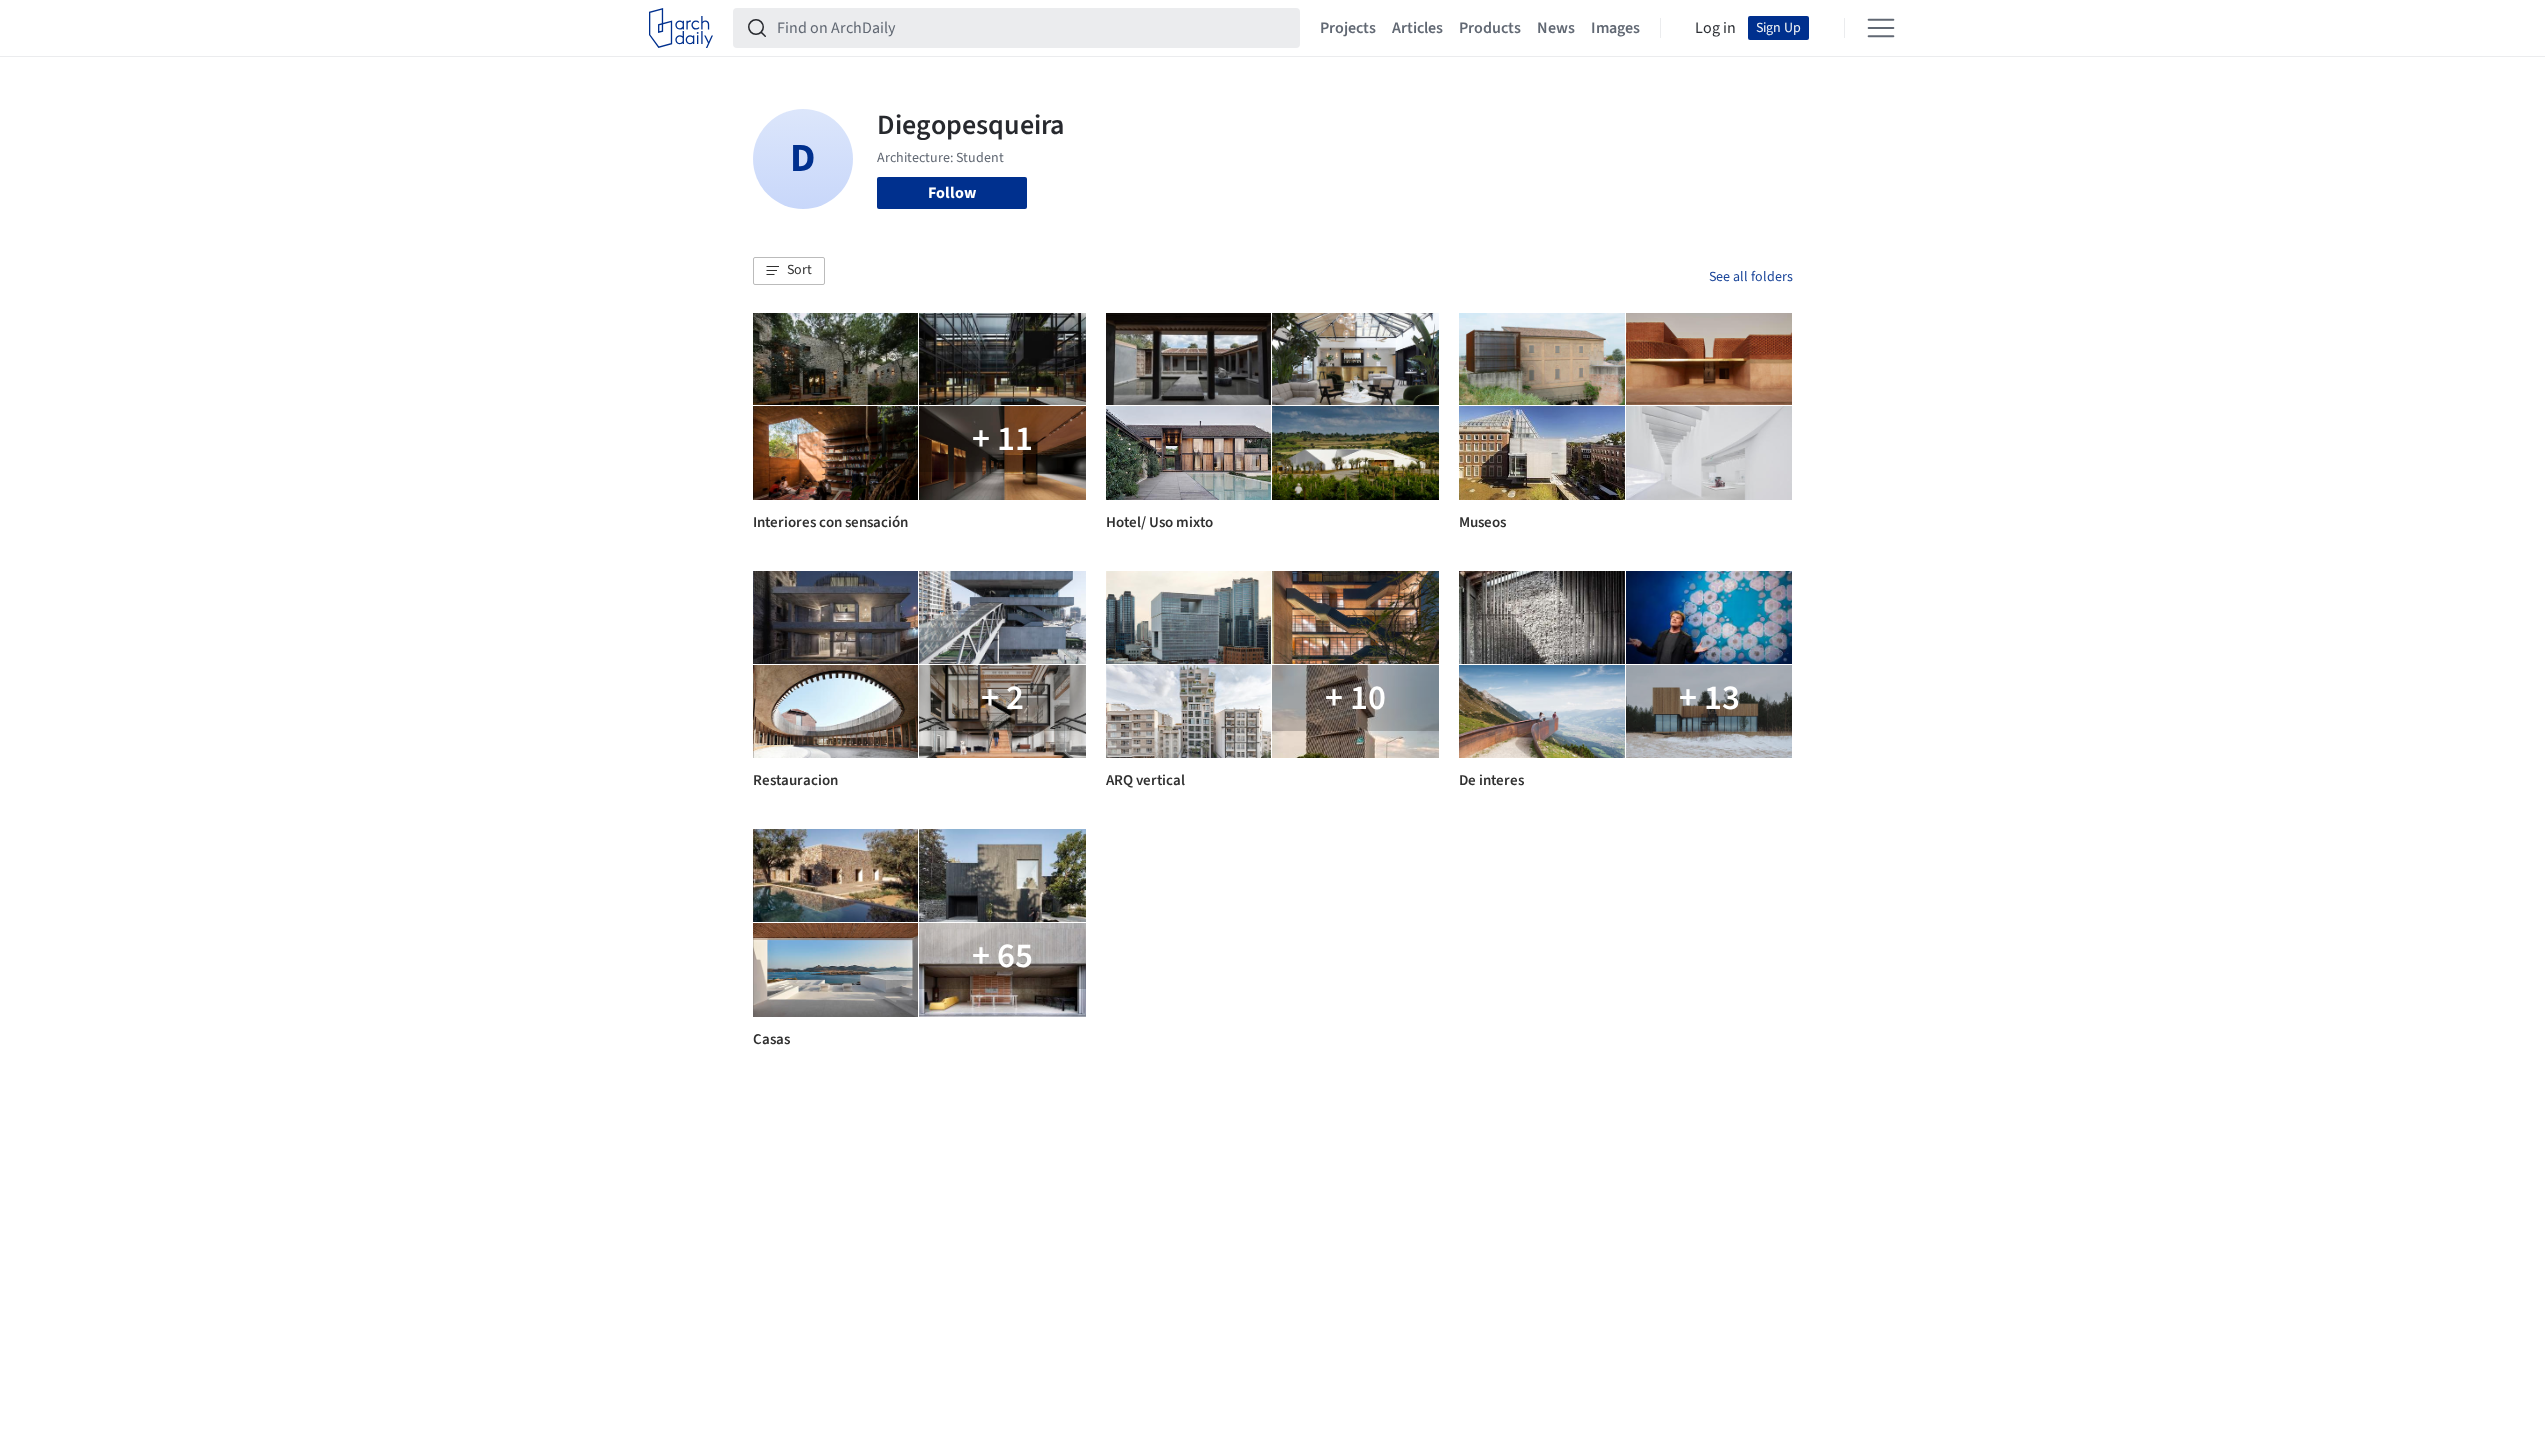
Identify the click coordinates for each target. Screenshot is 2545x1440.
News (1556, 28)
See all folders (1751, 277)
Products (1490, 28)
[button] (789, 271)
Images (1615, 28)
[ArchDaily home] (681, 28)
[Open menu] (1881, 28)
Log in (1715, 28)
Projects (1348, 28)
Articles (1417, 28)
